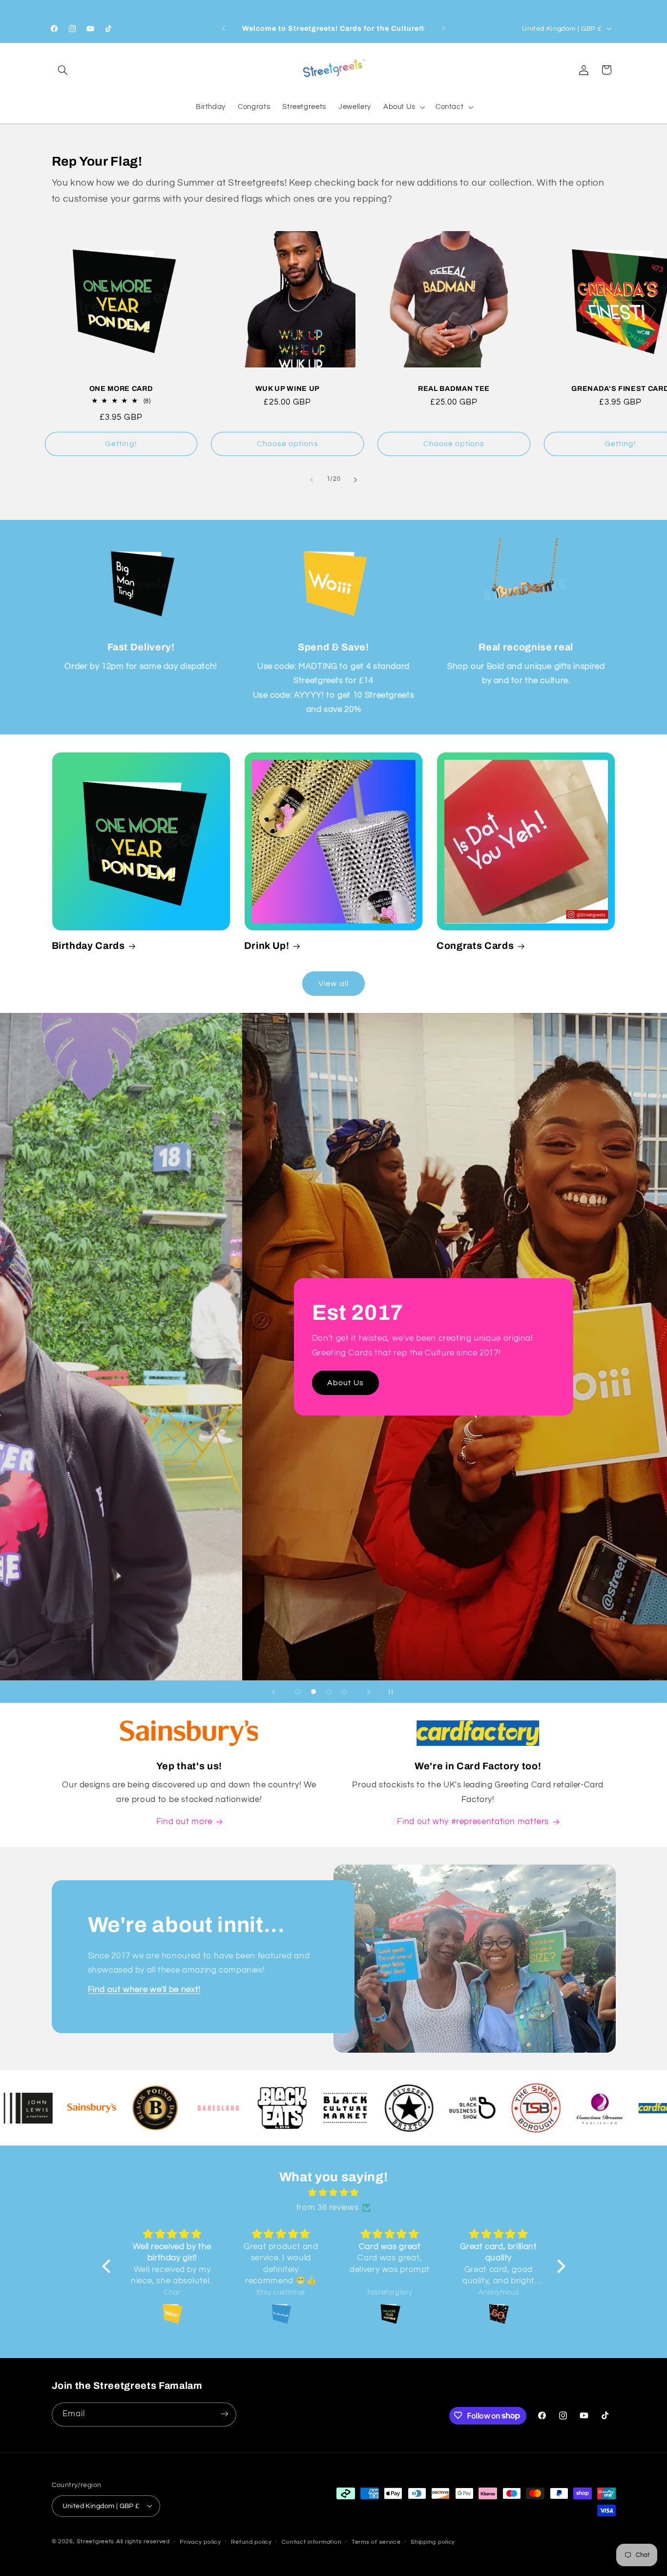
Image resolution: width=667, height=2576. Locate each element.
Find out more (112, 1410)
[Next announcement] (443, 29)
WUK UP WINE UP (288, 389)
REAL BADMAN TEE (454, 389)
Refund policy (251, 2542)
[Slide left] (312, 480)
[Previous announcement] (224, 29)
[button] (63, 70)
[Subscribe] (224, 2414)
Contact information (312, 2542)
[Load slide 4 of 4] (344, 1692)
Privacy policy (200, 2542)
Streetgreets (95, 2541)
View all (333, 983)
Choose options (288, 444)
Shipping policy (433, 2542)
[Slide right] (355, 480)
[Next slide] (369, 1692)
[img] (334, 2193)
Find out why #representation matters (473, 1822)
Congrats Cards (475, 946)
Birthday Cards (88, 946)
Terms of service (376, 2542)
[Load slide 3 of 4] (329, 1692)
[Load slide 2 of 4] (313, 1692)
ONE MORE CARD (121, 389)
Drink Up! (267, 946)
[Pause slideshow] (394, 1692)
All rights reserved (143, 2541)
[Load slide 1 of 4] (298, 1692)
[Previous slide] (273, 1692)
